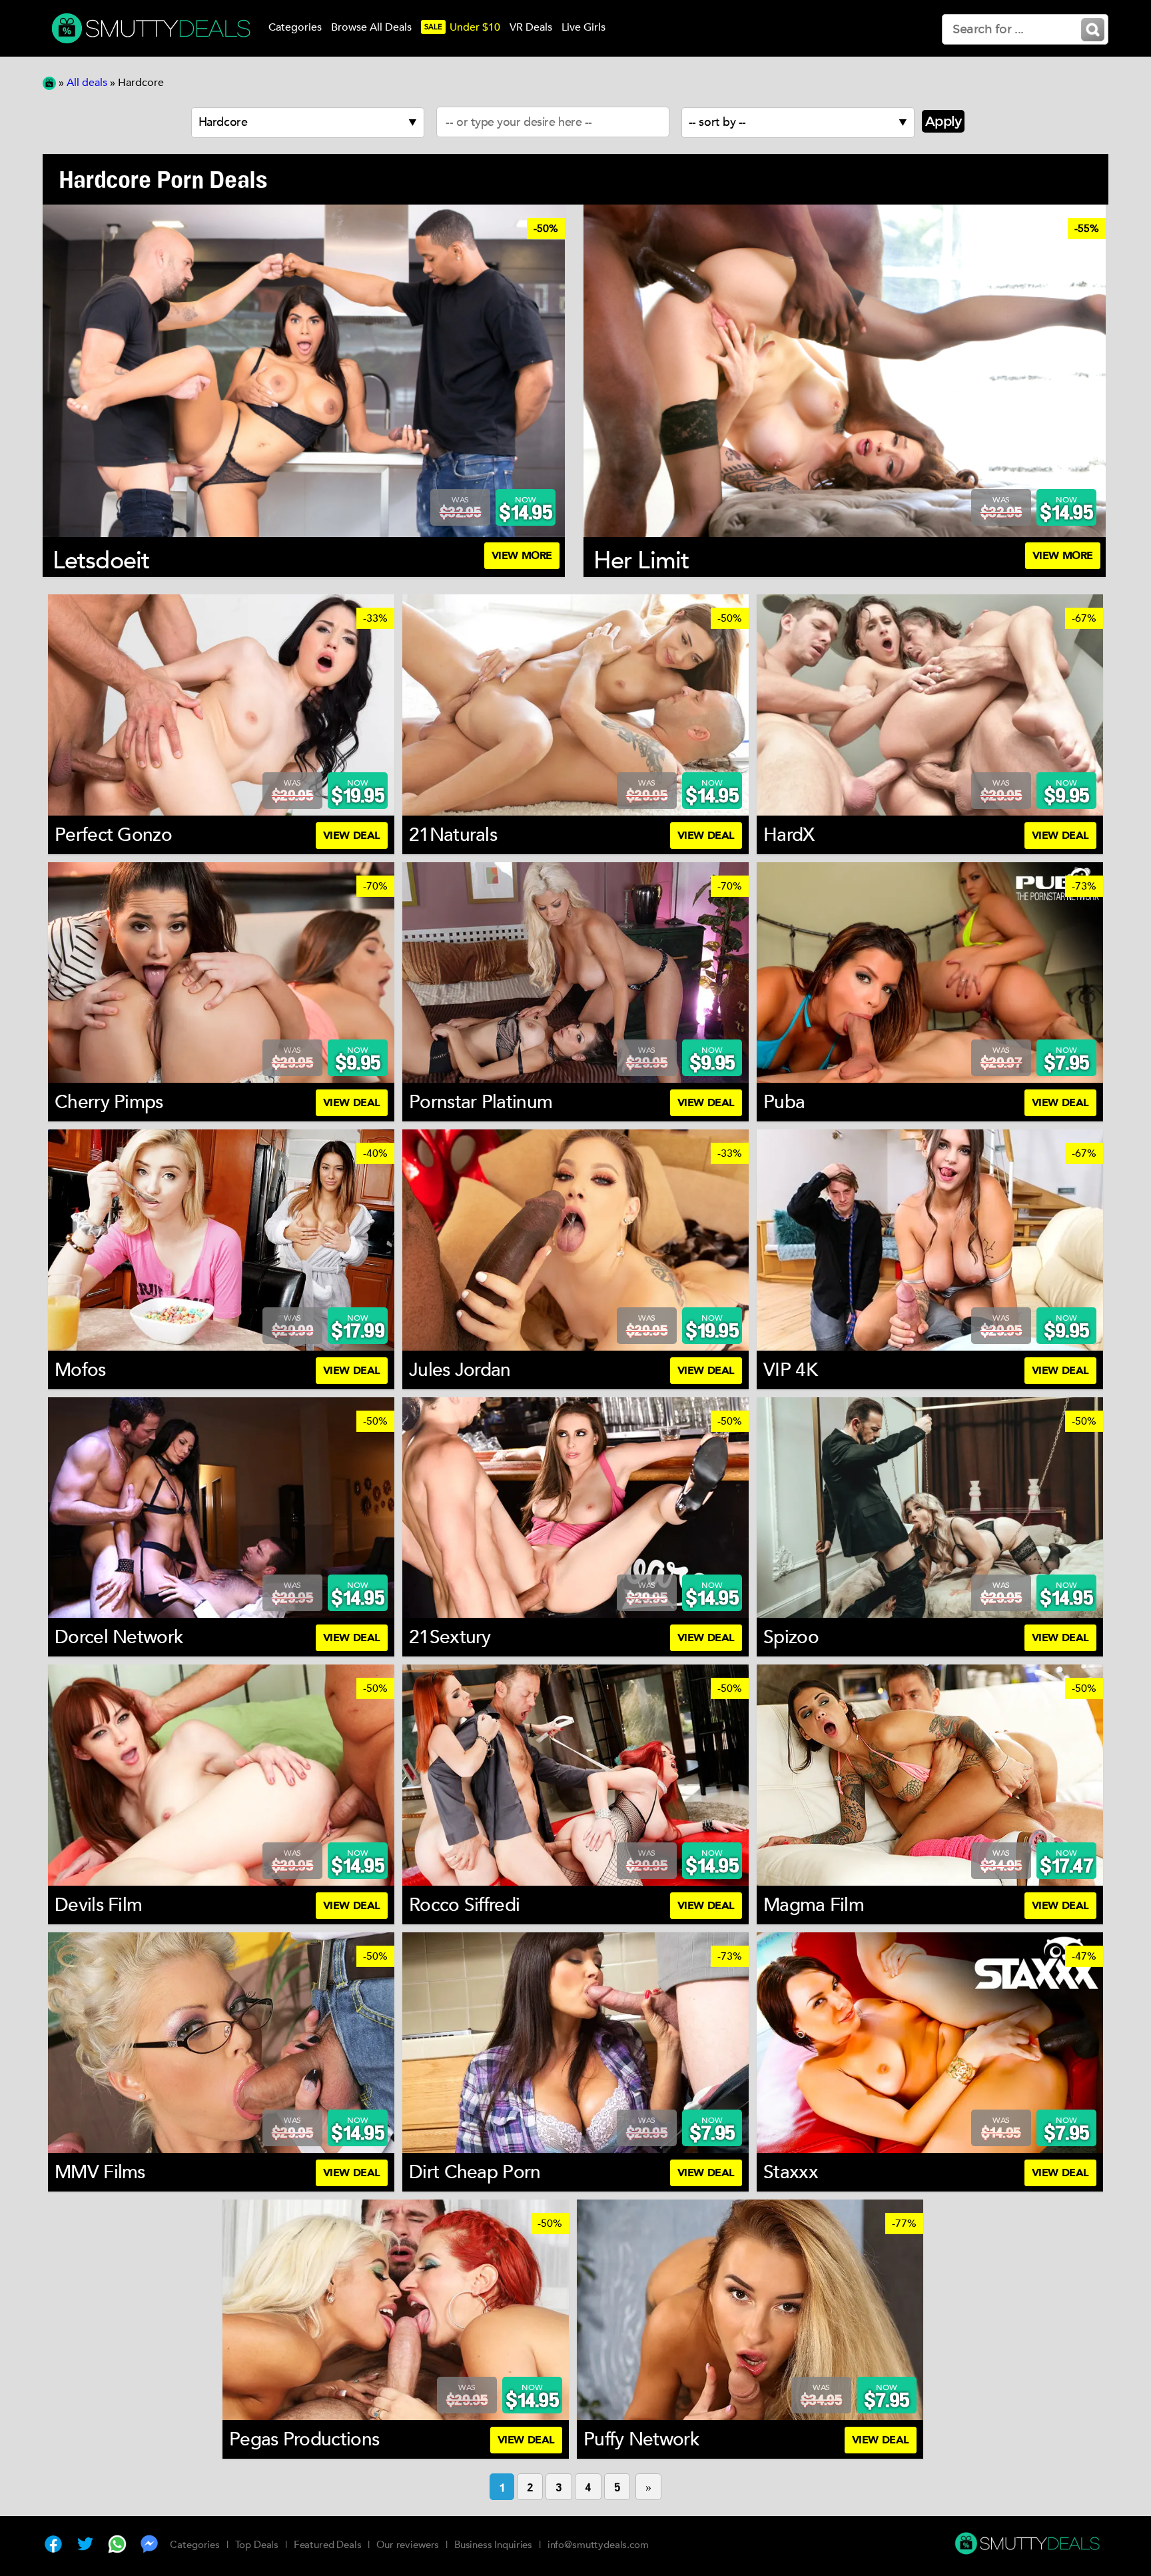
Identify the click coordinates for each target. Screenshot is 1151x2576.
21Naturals (453, 835)
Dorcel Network (119, 1637)
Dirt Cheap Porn (475, 2172)
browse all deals (371, 27)
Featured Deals (328, 2545)
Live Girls (583, 27)
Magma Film (814, 1905)
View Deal (352, 836)
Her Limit (641, 561)
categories (295, 27)
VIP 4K (790, 1370)
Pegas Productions (304, 2439)
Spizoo (791, 1637)
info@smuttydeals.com (598, 2545)
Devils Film (98, 1905)
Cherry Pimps (109, 1102)
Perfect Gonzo (113, 835)
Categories (195, 2545)
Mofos (80, 1370)
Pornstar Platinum (481, 1102)
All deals (87, 83)
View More (522, 556)
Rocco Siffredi (464, 1905)
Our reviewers (408, 2545)
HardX (789, 835)
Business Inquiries (493, 2545)
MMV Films (100, 2172)
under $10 (462, 27)
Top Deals (257, 2545)
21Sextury (450, 1637)
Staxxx (791, 2172)
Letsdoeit (101, 561)
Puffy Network (641, 2439)
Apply (944, 121)
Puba (784, 1102)
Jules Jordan (460, 1370)
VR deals (531, 27)
